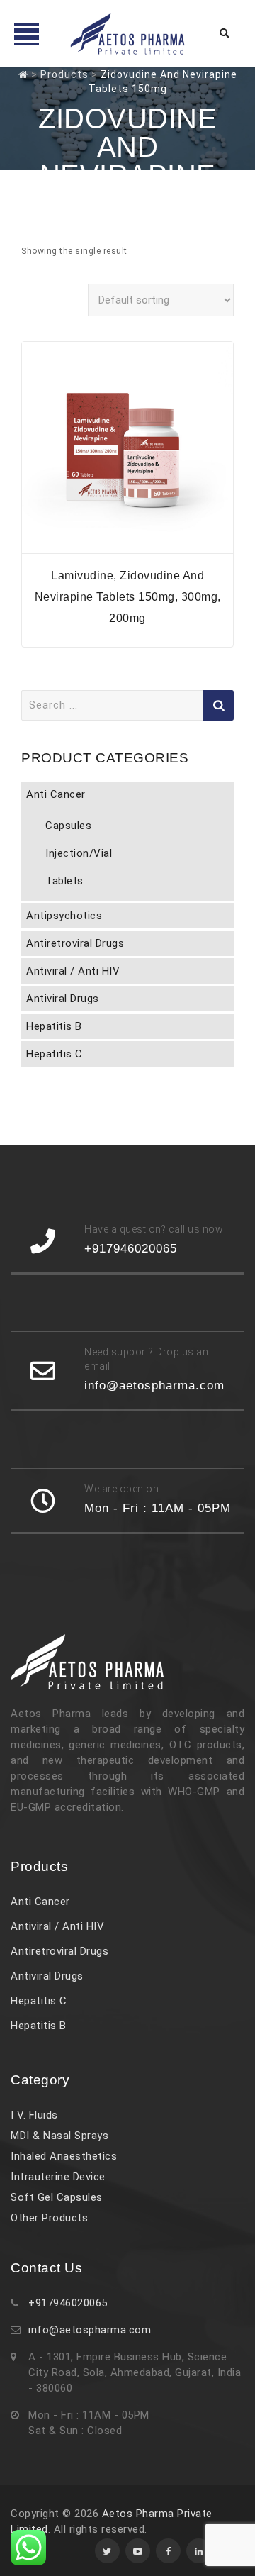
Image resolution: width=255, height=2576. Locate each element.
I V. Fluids (34, 2115)
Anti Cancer (56, 794)
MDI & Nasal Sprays (59, 2136)
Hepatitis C (55, 1054)
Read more (127, 544)
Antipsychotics (64, 916)
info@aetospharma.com (90, 2330)
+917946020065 (68, 2303)
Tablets (64, 881)
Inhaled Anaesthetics (64, 2156)
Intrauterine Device (58, 2177)
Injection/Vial (79, 853)
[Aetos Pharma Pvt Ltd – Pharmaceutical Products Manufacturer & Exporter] (127, 34)
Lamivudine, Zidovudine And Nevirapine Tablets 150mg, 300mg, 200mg (128, 597)
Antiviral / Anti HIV (73, 971)
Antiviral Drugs (63, 999)
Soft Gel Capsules (57, 2197)
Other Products (49, 2218)
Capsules (68, 826)
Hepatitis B (54, 1026)
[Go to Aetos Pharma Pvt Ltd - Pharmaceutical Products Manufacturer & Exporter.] (23, 74)
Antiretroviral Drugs (75, 943)
